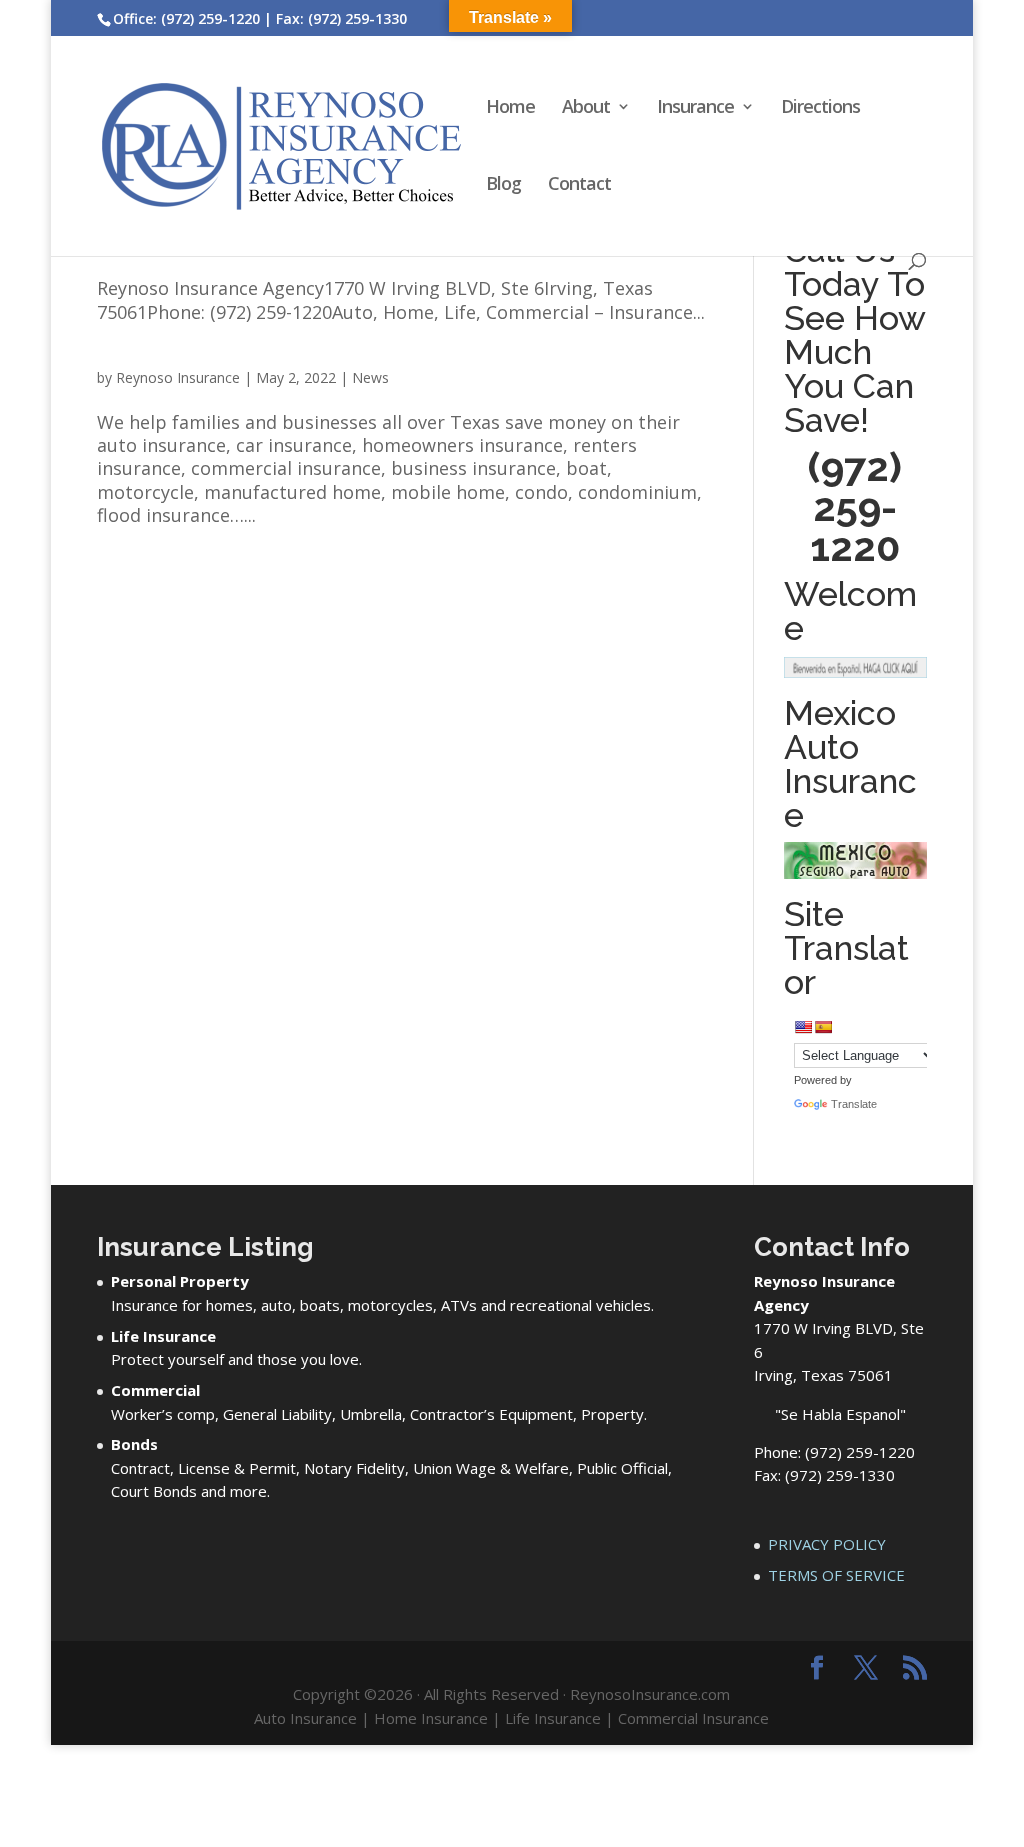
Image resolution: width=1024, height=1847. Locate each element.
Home (510, 108)
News (370, 377)
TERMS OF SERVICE (836, 1575)
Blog (503, 185)
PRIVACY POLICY (827, 1544)
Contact (579, 185)
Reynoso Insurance (178, 377)
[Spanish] (823, 1027)
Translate (854, 1104)
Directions (820, 108)
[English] (803, 1027)
